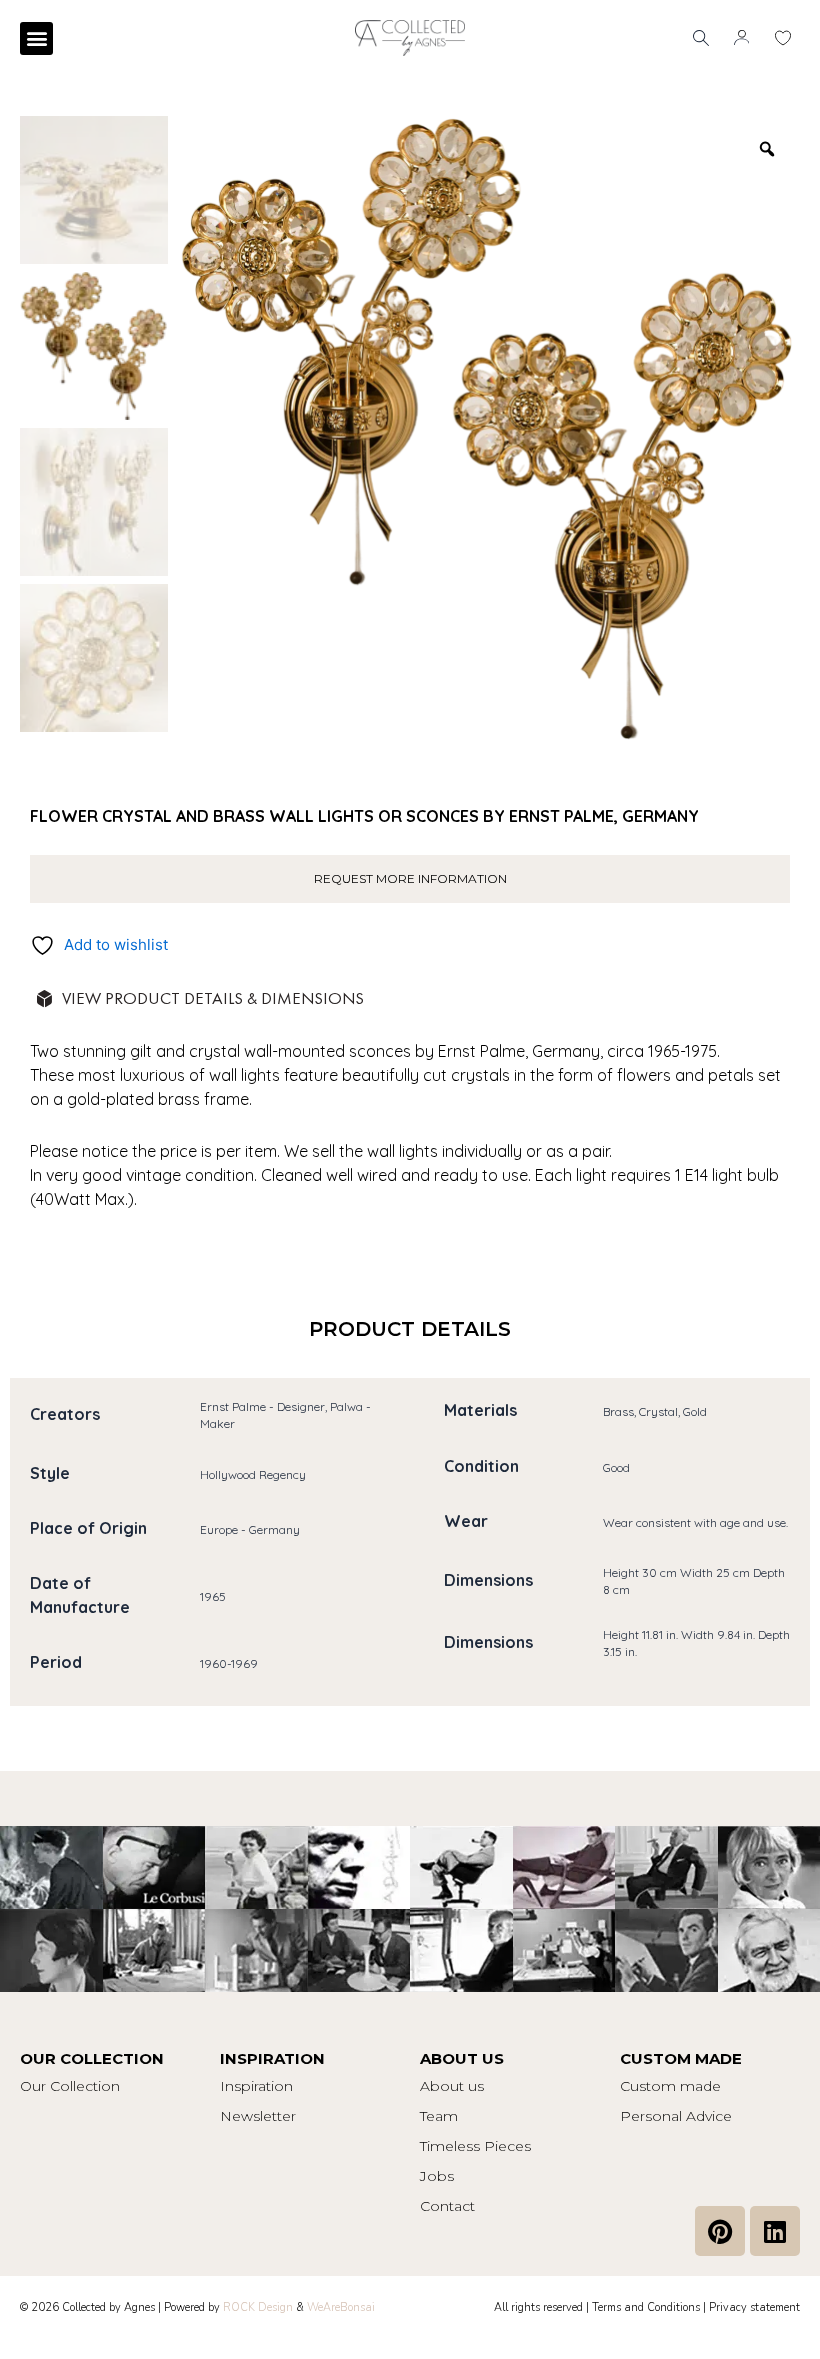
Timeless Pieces (475, 2146)
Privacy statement (754, 2307)
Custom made (670, 2086)
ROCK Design (258, 2307)
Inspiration (256, 2086)
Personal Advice (676, 2116)
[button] (36, 38)
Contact (447, 2206)
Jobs (437, 2176)
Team (439, 2116)
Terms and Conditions (646, 2307)
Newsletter (258, 2116)
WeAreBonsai (341, 2307)
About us (452, 2086)
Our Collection (70, 2086)
